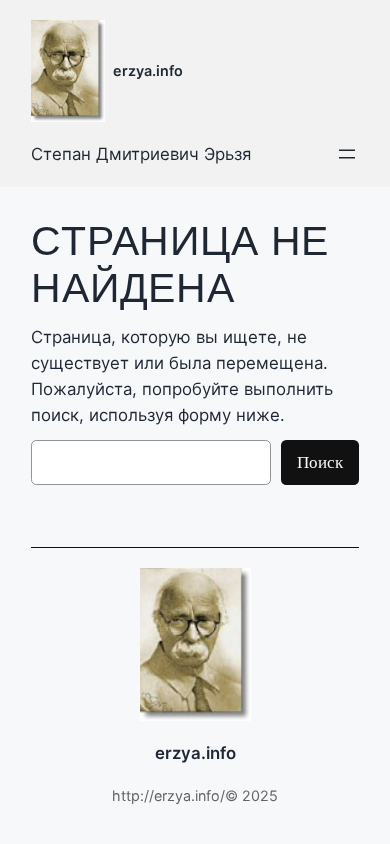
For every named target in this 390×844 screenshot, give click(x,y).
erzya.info (148, 70)
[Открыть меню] (347, 154)
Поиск (320, 461)
